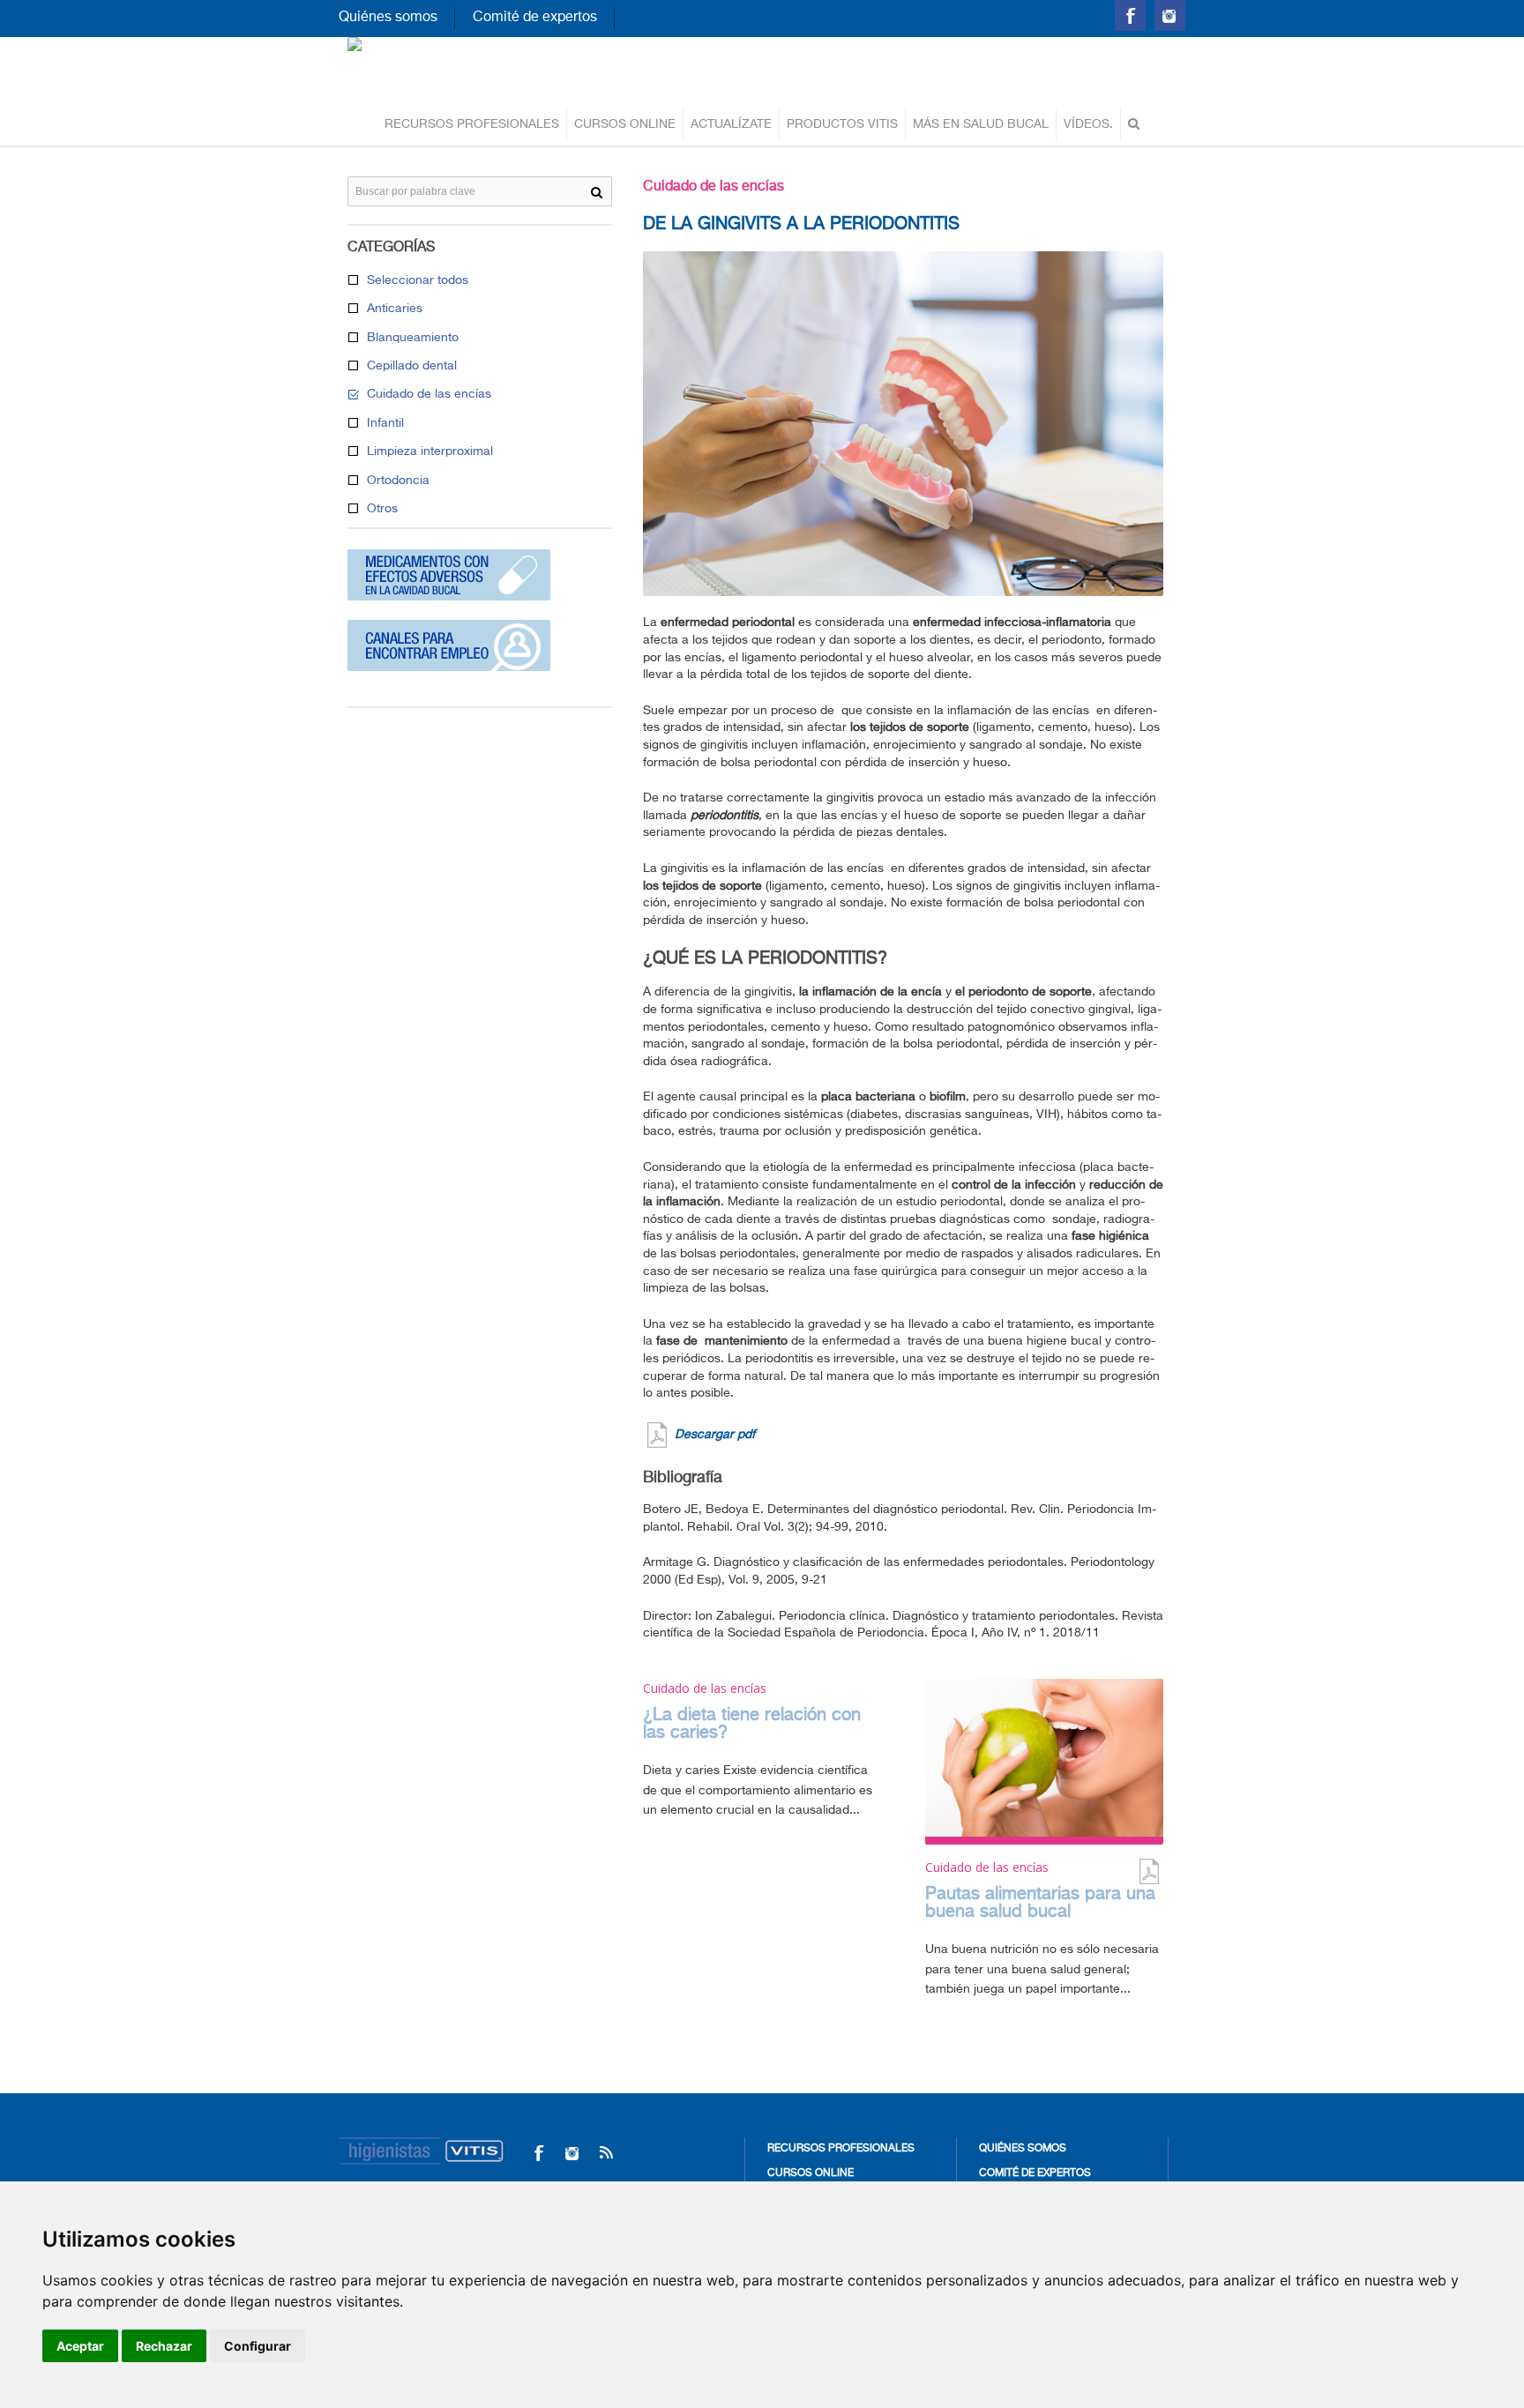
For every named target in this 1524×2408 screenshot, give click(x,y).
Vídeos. (1088, 124)
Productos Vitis (842, 124)
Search (597, 192)
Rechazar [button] (164, 2346)
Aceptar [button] (80, 2346)
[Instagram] (572, 2153)
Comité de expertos (535, 18)
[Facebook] (538, 2153)
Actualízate (731, 124)
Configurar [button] (258, 2346)
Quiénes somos (388, 18)
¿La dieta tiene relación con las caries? (752, 1724)
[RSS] (605, 2153)
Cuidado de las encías (713, 187)
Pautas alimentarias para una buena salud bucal (1040, 1903)
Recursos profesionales (472, 124)
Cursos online (625, 124)
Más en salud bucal (981, 124)
